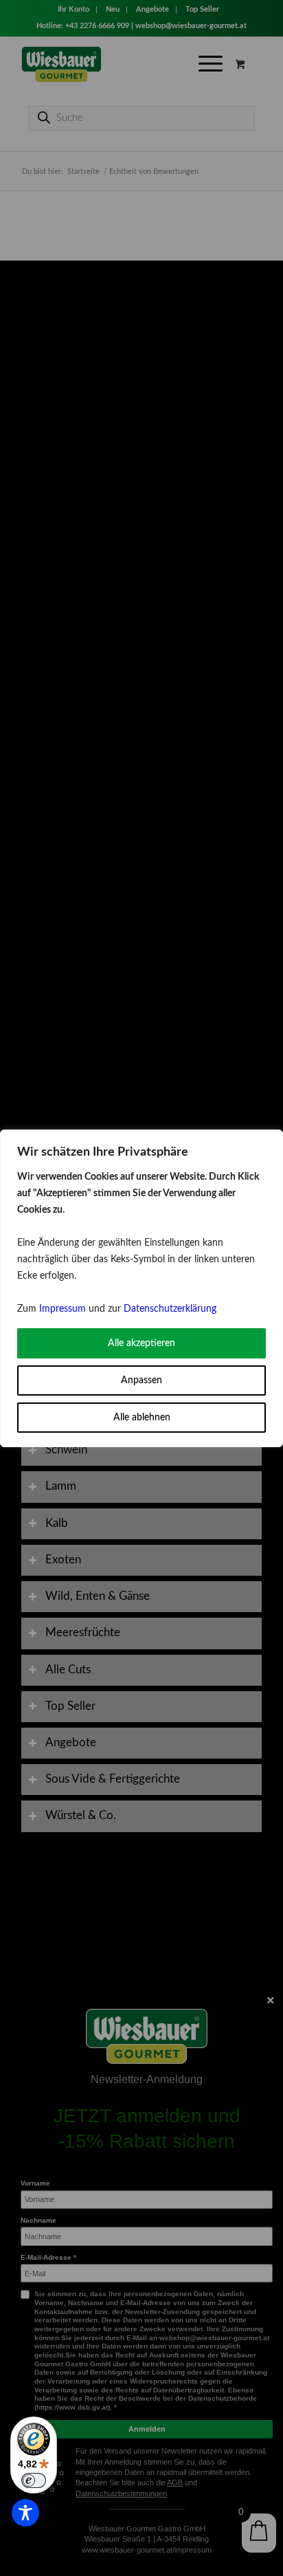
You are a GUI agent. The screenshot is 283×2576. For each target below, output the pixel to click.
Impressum (63, 1309)
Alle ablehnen (142, 1418)
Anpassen (141, 1380)
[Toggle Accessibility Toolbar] (25, 2513)
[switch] (34, 2480)
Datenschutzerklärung (170, 1309)
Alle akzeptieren (141, 1343)
